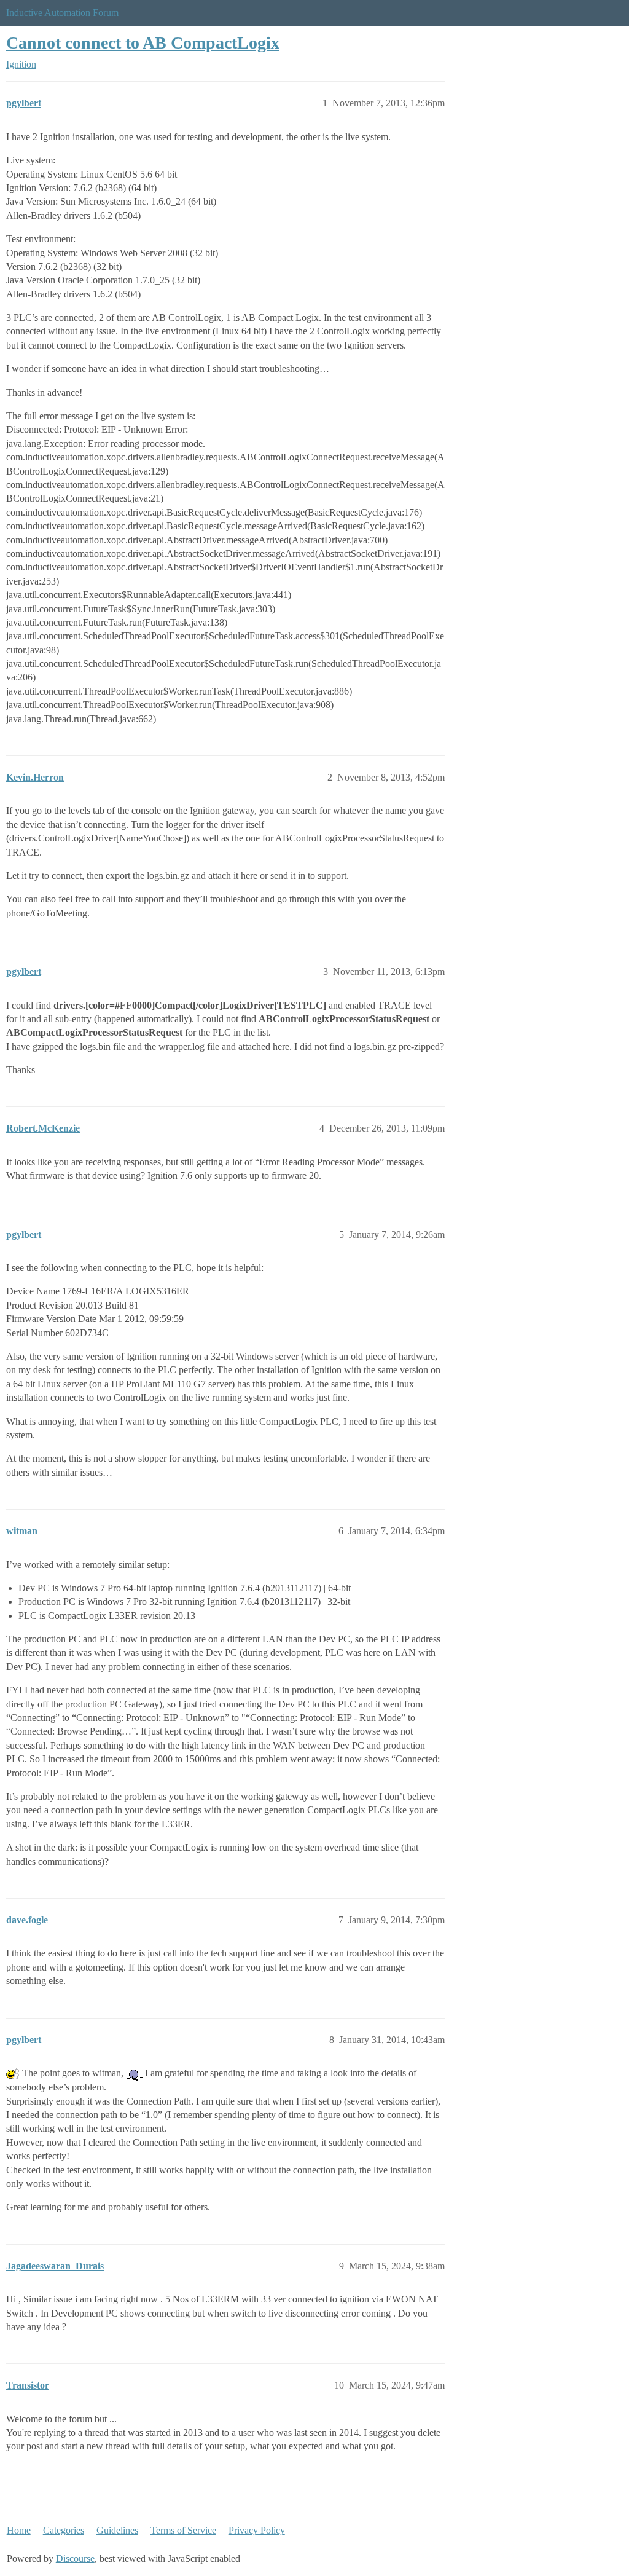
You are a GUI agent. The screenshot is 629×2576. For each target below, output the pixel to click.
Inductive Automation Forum (62, 13)
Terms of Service (183, 2530)
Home (19, 2530)
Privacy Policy (257, 2530)
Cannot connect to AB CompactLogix (143, 43)
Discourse (75, 2558)
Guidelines (117, 2530)
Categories (64, 2530)
